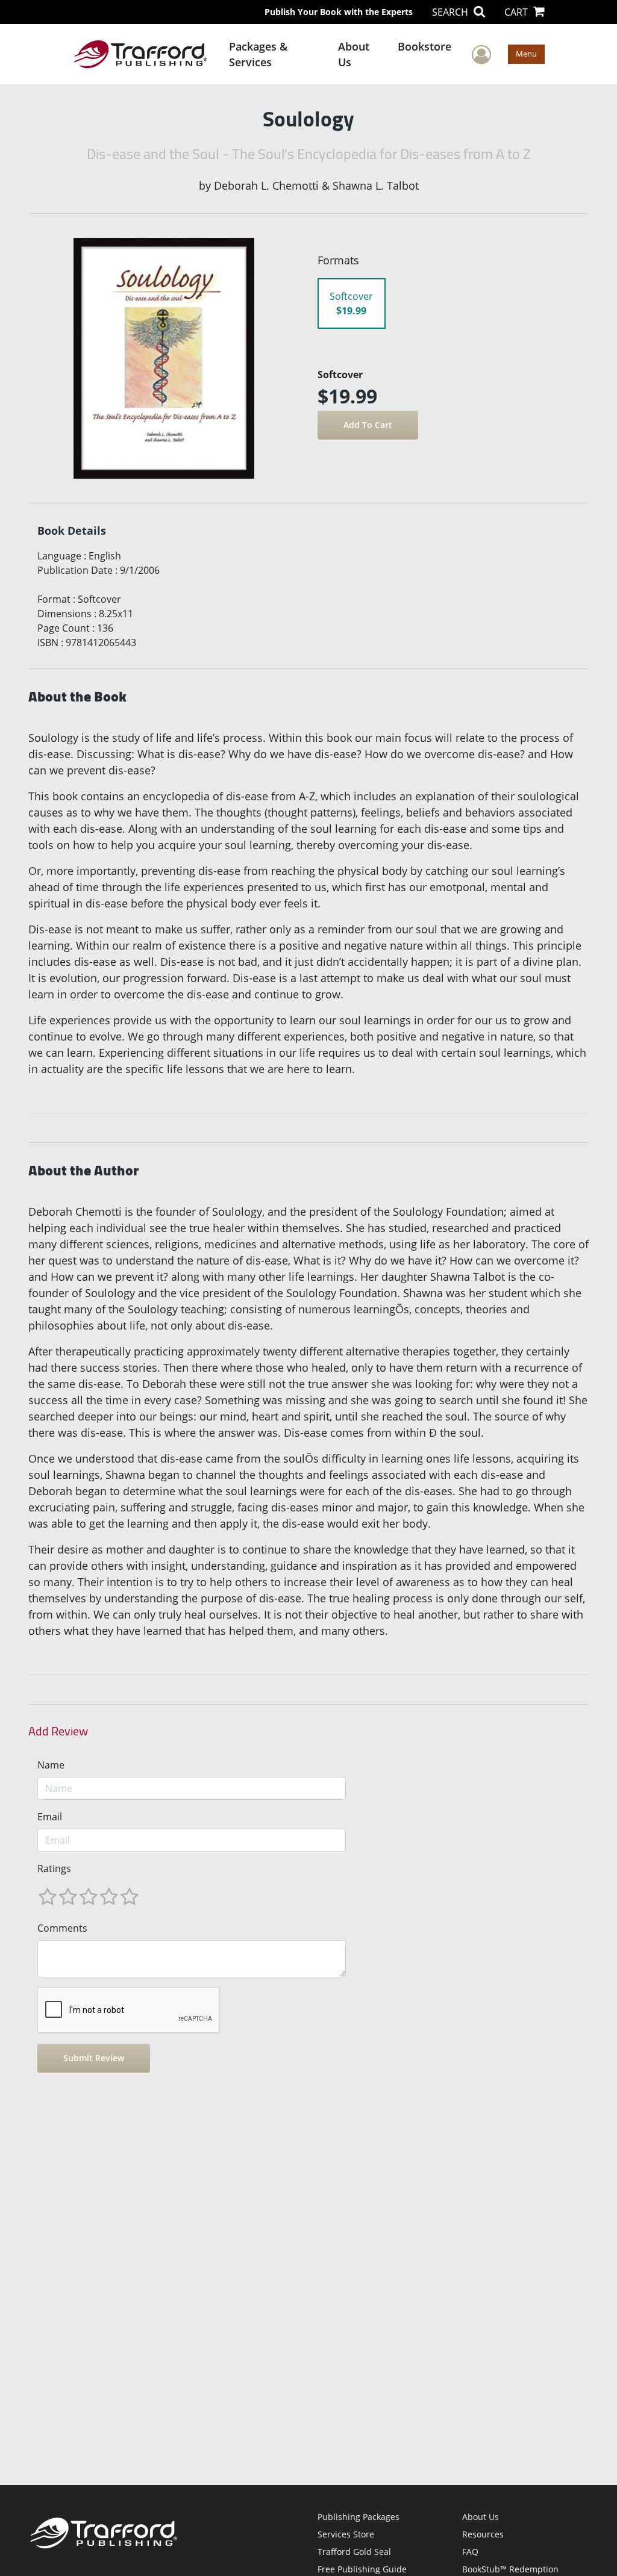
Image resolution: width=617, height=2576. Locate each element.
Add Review (58, 1731)
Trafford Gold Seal (354, 2552)
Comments (62, 1928)
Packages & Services (258, 54)
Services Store (346, 2534)
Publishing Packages (359, 2517)
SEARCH (451, 12)
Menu (526, 54)
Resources (483, 2534)
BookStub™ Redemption (510, 2569)
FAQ (470, 2552)
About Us (354, 54)
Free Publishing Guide (362, 2569)
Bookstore (424, 46)
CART (517, 12)
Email (50, 1817)
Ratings (54, 1868)
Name (51, 1765)
